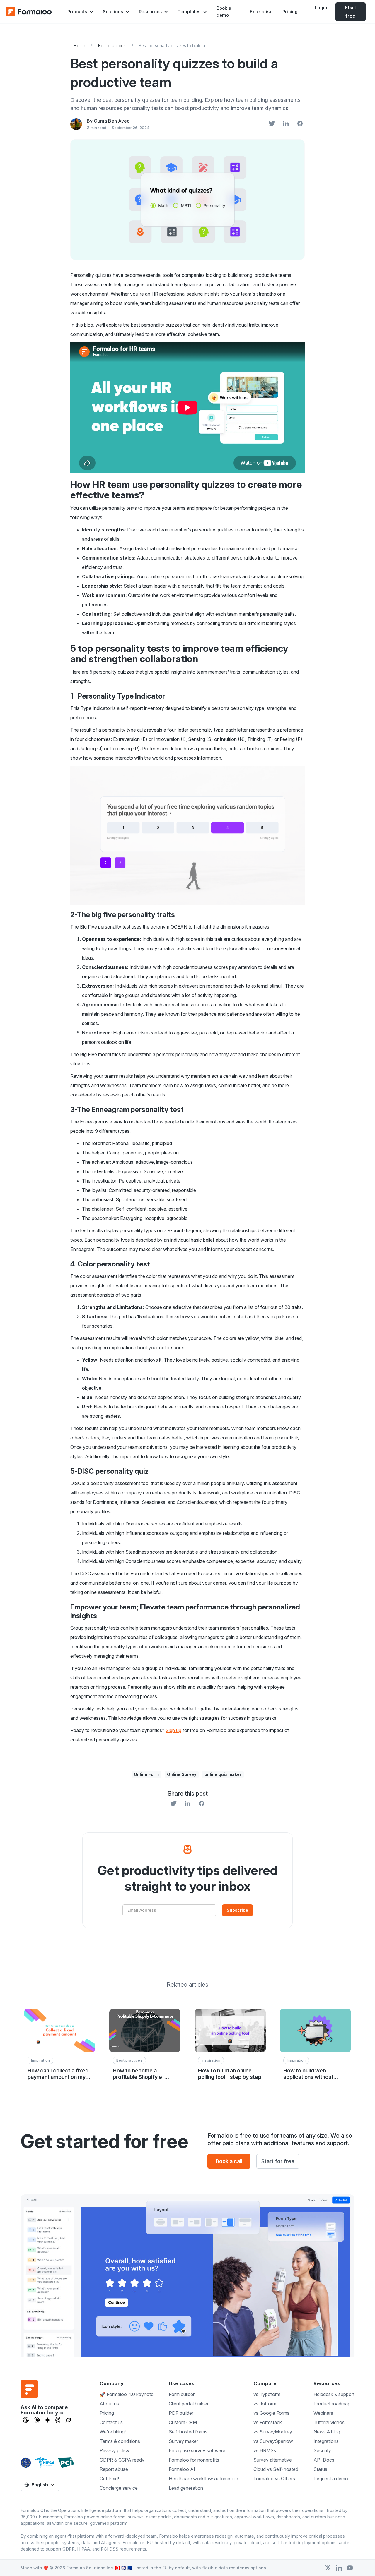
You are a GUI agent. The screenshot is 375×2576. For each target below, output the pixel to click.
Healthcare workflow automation (203, 2479)
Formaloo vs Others (274, 2479)
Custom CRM (183, 2422)
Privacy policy (115, 2450)
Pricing (290, 12)
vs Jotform (265, 2404)
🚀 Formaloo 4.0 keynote (127, 2394)
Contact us (111, 2422)
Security (322, 2450)
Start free (350, 12)
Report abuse (114, 2469)
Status (320, 2469)
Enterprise (261, 12)
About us (109, 2404)
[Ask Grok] (68, 2420)
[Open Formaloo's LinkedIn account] (339, 2568)
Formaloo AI (182, 2469)
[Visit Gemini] (47, 2420)
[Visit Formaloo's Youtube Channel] (350, 2568)
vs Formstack (268, 2422)
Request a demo (331, 2479)
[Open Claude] (37, 2420)
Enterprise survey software (197, 2450)
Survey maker (183, 2441)
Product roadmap (332, 2404)
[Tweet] (272, 124)
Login (321, 8)
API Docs (324, 2460)
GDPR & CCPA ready (122, 2460)
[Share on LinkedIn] (286, 124)
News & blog (327, 2432)
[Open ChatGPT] (26, 2420)
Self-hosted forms (188, 2432)
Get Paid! (109, 2479)
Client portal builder (189, 2404)
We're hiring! (113, 2432)
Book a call (229, 2161)
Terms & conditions (120, 2441)
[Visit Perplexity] (58, 2420)
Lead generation (186, 2488)
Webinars (323, 2413)
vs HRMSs (265, 2450)
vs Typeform (267, 2394)
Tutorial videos (329, 2422)
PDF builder (181, 2413)
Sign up (173, 1730)
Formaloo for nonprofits (194, 2460)
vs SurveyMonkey (273, 2432)
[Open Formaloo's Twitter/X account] (328, 2568)
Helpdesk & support (334, 2394)
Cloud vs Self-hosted (276, 2469)
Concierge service (119, 2488)
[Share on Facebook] (300, 124)
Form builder (182, 2394)
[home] (29, 12)
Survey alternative (273, 2460)
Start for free (278, 2161)
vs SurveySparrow (273, 2441)
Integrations (326, 2441)
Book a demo (224, 12)
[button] (80, 12)
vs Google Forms (271, 2413)
